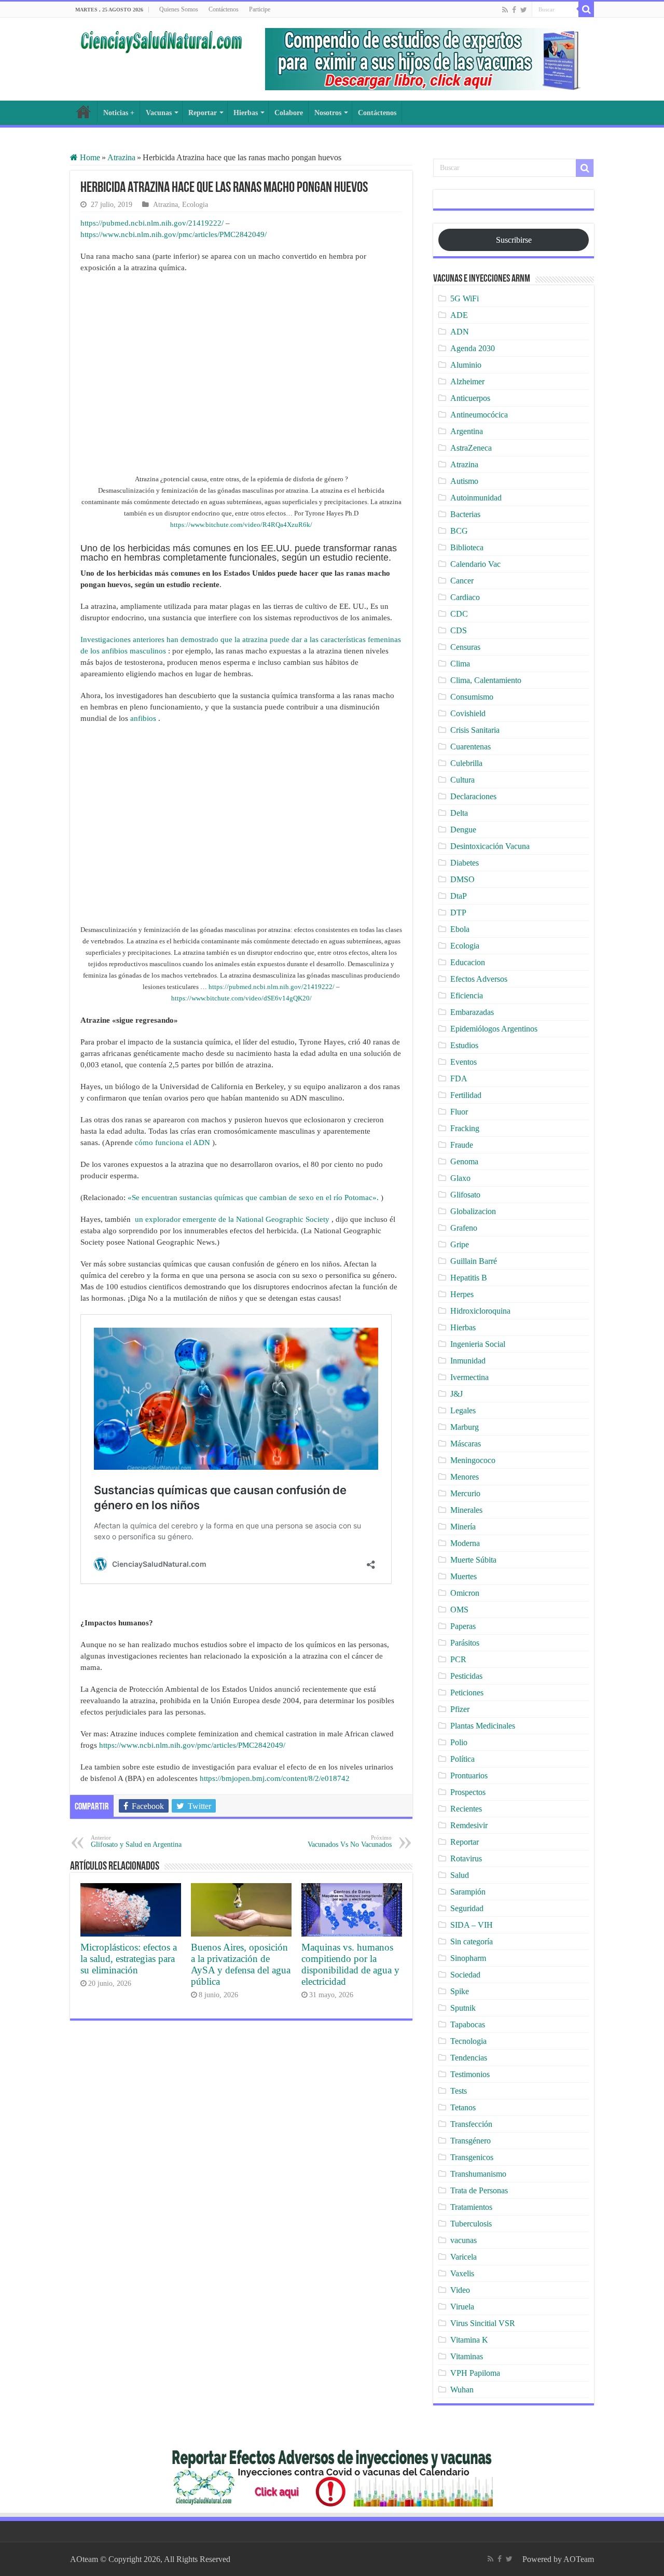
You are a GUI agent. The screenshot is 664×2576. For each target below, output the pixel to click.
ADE (459, 315)
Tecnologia (468, 2041)
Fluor (459, 1112)
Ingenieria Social (478, 1344)
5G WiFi (465, 298)
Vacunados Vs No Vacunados (350, 1841)
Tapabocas (468, 2024)
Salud (460, 1875)
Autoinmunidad (476, 498)
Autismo (464, 481)
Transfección (471, 2124)
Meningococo (473, 1460)
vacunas (464, 2240)
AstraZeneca (471, 448)
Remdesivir (469, 1825)
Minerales (466, 1510)
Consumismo (472, 697)
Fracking (465, 1128)
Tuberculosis (471, 2224)
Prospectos (468, 1792)
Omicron (465, 1593)
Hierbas (246, 113)
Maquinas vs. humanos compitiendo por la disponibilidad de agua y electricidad (350, 1964)
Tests (459, 2091)
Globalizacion (473, 1211)
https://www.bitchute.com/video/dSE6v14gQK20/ (241, 998)
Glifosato (465, 1195)
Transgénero (471, 2141)
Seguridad (467, 1908)
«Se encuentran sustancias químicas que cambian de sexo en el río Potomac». (253, 1198)
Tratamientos (471, 2207)
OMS (459, 1610)
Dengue (463, 830)
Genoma (464, 1161)
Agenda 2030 (473, 348)
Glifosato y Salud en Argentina (136, 1841)
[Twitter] (524, 10)
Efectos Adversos (479, 979)
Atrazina (121, 157)
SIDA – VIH (472, 1925)
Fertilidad (466, 1095)
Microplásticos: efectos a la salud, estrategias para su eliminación (129, 1959)
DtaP (459, 896)
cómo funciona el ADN (172, 1143)
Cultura (462, 780)
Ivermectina (469, 1377)
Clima (460, 664)
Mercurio (465, 1493)
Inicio (84, 112)
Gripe (460, 1244)
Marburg (465, 1427)
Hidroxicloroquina (480, 1311)
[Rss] (505, 10)
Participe (260, 9)
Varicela (464, 2257)
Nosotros (328, 113)
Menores (465, 1477)
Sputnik (463, 2008)
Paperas (463, 1626)
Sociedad (465, 1975)
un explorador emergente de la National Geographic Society (232, 1219)
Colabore (289, 113)
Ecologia (195, 205)
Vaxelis (462, 2273)
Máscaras (466, 1444)
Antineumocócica (479, 415)
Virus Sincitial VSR (483, 2323)
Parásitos (465, 1643)
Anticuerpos (470, 398)
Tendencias (469, 2058)
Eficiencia (467, 995)
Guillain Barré (474, 1261)
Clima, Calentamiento (486, 680)
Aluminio (466, 365)
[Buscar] (586, 9)
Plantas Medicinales (483, 1726)
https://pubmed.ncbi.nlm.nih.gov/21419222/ (152, 223)
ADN (460, 332)
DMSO (462, 879)
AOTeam (579, 2559)
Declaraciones (473, 796)
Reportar (203, 113)
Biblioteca (467, 547)
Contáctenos (224, 9)
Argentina (467, 431)
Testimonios (470, 2074)
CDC (459, 614)
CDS (459, 630)
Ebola (460, 929)
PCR (458, 1659)
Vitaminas (467, 2356)
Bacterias (465, 514)
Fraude (462, 1145)
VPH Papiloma (475, 2373)
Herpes (462, 1294)
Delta (459, 813)
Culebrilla (466, 763)
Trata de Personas (479, 2190)
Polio (459, 1742)
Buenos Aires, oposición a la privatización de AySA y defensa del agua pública (241, 1964)
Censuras (465, 647)
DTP (458, 913)
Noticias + (119, 113)
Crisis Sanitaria (475, 730)
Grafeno (464, 1228)
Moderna (465, 1543)
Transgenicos (472, 2157)
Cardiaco (465, 597)
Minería (463, 1527)
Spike (460, 1991)
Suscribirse (514, 240)
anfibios (143, 718)
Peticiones (467, 1693)
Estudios (464, 1045)
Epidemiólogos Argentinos (494, 1029)
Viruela (462, 2307)
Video (460, 2290)
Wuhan (462, 2390)
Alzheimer (467, 381)
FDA (459, 1078)
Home (89, 157)
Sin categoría (472, 1941)
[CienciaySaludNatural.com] (161, 40)
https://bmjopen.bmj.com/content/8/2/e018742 (275, 1778)
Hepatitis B (469, 1278)
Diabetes (465, 863)
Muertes (464, 1576)
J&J (457, 1394)
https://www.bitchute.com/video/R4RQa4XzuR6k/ (241, 525)
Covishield (468, 713)
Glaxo (460, 1178)
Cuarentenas (471, 747)
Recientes (466, 1809)
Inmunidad (468, 1361)
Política (462, 1759)
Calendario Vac (475, 564)
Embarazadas (472, 1012)
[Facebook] (514, 10)
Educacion (468, 962)
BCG (459, 531)
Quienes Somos (179, 9)
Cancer (462, 581)
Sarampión (468, 1892)
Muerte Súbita (473, 1560)
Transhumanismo (478, 2174)
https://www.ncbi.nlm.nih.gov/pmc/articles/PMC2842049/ (174, 234)
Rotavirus (466, 1858)
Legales (463, 1410)
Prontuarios (469, 1776)
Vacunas (159, 113)
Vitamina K (469, 2340)
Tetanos (463, 2107)
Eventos (464, 1062)
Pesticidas (466, 1676)
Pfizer (460, 1709)
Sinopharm (468, 1958)
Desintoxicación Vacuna (490, 846)
